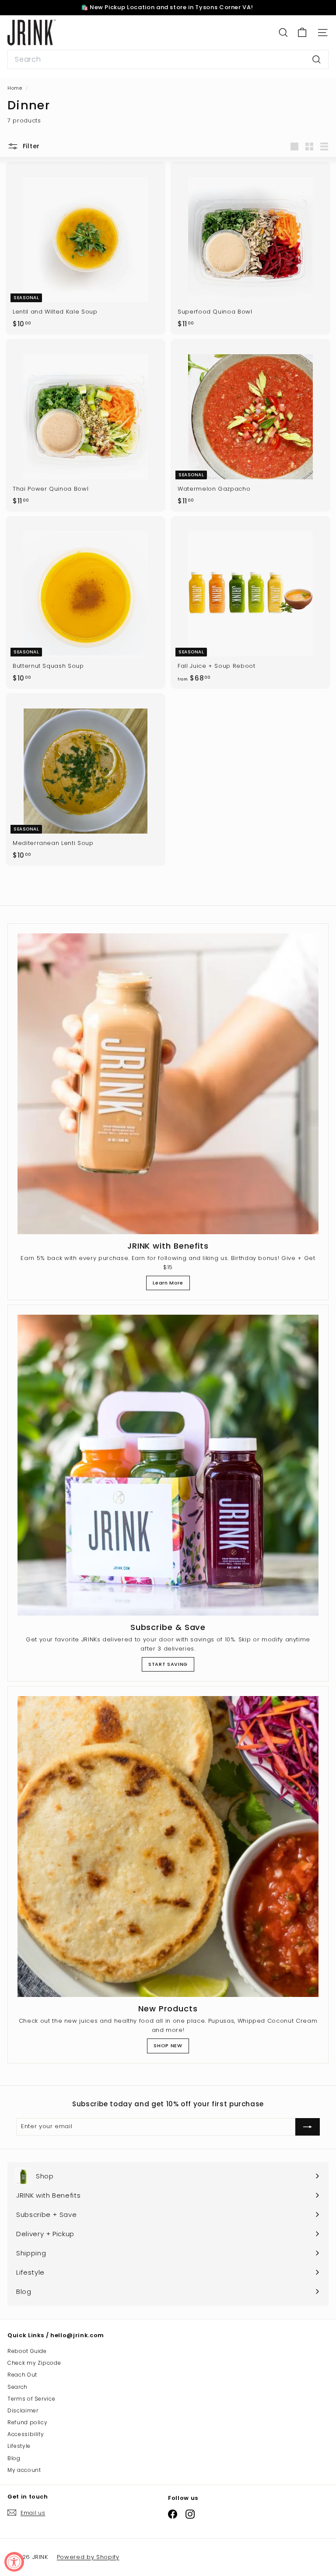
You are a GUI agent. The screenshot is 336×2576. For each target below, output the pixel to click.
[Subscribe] (243, 2514)
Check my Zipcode (34, 2363)
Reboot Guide (27, 2351)
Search (17, 2387)
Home (16, 88)
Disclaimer (23, 2410)
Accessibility (26, 2434)
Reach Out (22, 2375)
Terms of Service (31, 2399)
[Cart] (302, 33)
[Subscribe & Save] (168, 1465)
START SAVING (168, 1664)
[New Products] (168, 1846)
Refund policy (27, 2422)
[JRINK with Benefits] (168, 1084)
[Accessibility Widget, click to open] (14, 2562)
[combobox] (168, 59)
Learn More (168, 1283)
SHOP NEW (168, 2045)
